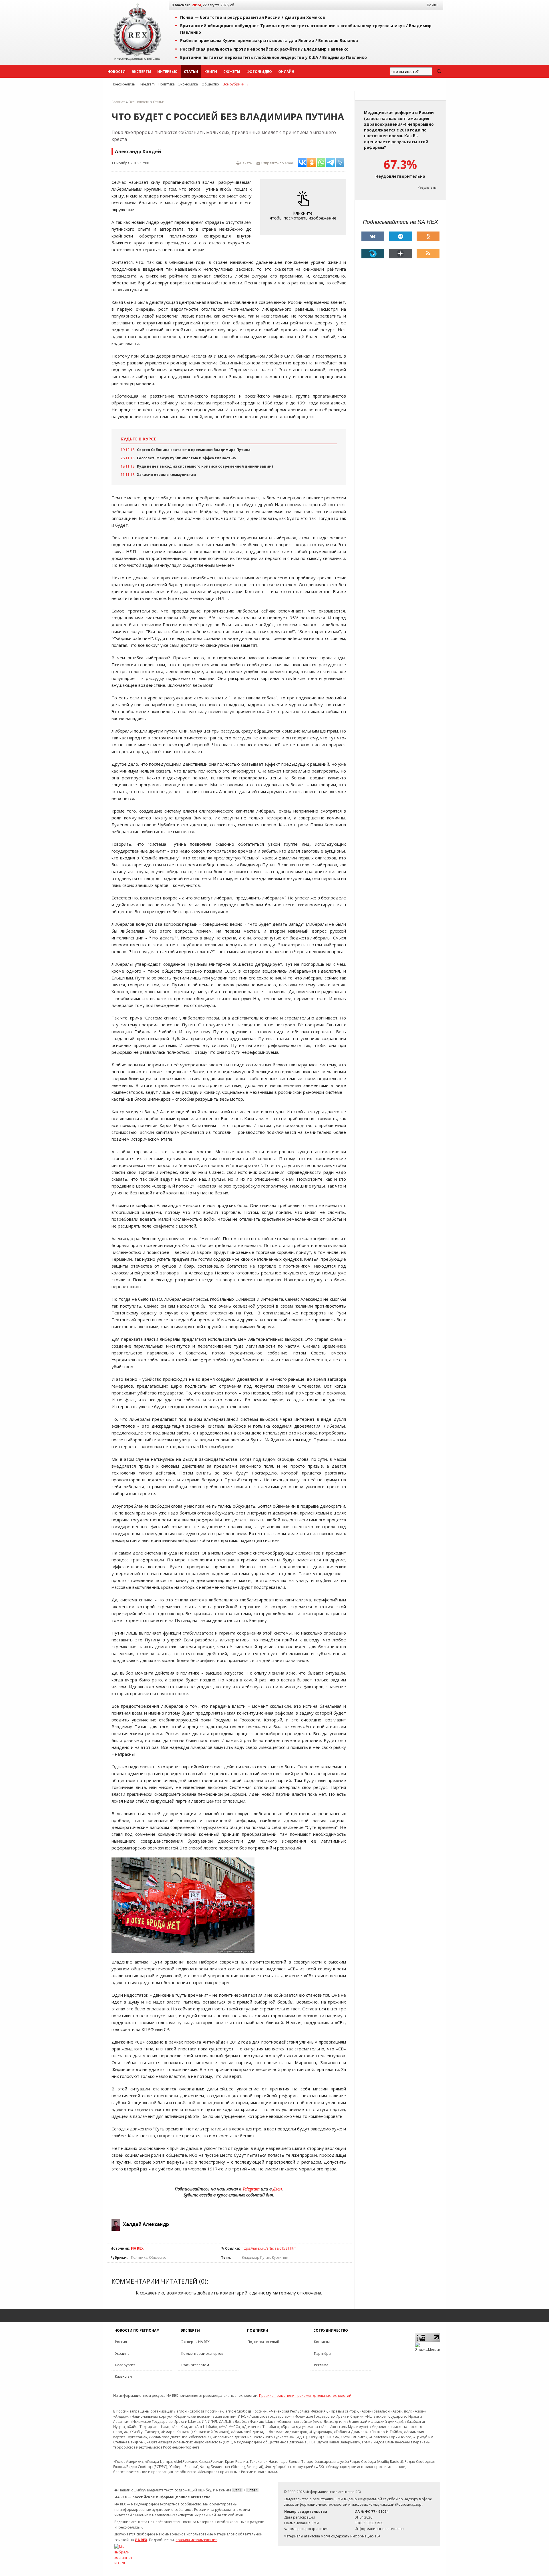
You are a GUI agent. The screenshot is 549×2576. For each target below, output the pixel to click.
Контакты (322, 2342)
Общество (210, 84)
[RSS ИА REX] (428, 254)
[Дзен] (401, 254)
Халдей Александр (146, 2224)
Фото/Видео (259, 72)
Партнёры (323, 2353)
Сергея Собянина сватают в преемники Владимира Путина (194, 450)
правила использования (196, 2540)
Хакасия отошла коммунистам (167, 475)
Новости (117, 72)
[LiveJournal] (373, 254)
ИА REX (137, 2248)
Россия (121, 2342)
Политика (167, 84)
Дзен (277, 2189)
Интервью (167, 72)
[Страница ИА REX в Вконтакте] (373, 236)
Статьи (191, 72)
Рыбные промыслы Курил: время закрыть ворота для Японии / (269, 40)
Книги (211, 72)
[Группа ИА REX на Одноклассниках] (428, 236)
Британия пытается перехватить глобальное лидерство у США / (273, 57)
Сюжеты (232, 72)
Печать (246, 163)
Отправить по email (277, 163)
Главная (118, 102)
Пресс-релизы (124, 84)
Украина (122, 2353)
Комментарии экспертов (202, 2353)
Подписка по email (263, 2342)
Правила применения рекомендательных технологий (305, 2396)
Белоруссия (125, 2365)
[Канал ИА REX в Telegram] (401, 236)
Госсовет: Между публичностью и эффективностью (186, 458)
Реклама (321, 2365)
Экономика (188, 84)
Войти (432, 5)
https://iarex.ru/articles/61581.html (269, 2248)
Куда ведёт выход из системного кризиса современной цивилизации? (205, 466)
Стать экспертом (195, 2365)
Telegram (147, 84)
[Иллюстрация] (305, 207)
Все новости (139, 102)
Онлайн (286, 72)
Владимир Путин (256, 2257)
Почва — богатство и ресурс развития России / (253, 17)
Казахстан (123, 2376)
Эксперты (141, 72)
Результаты (427, 187)
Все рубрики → (236, 84)
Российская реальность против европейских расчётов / (264, 49)
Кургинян (280, 2257)
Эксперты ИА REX (195, 2342)
